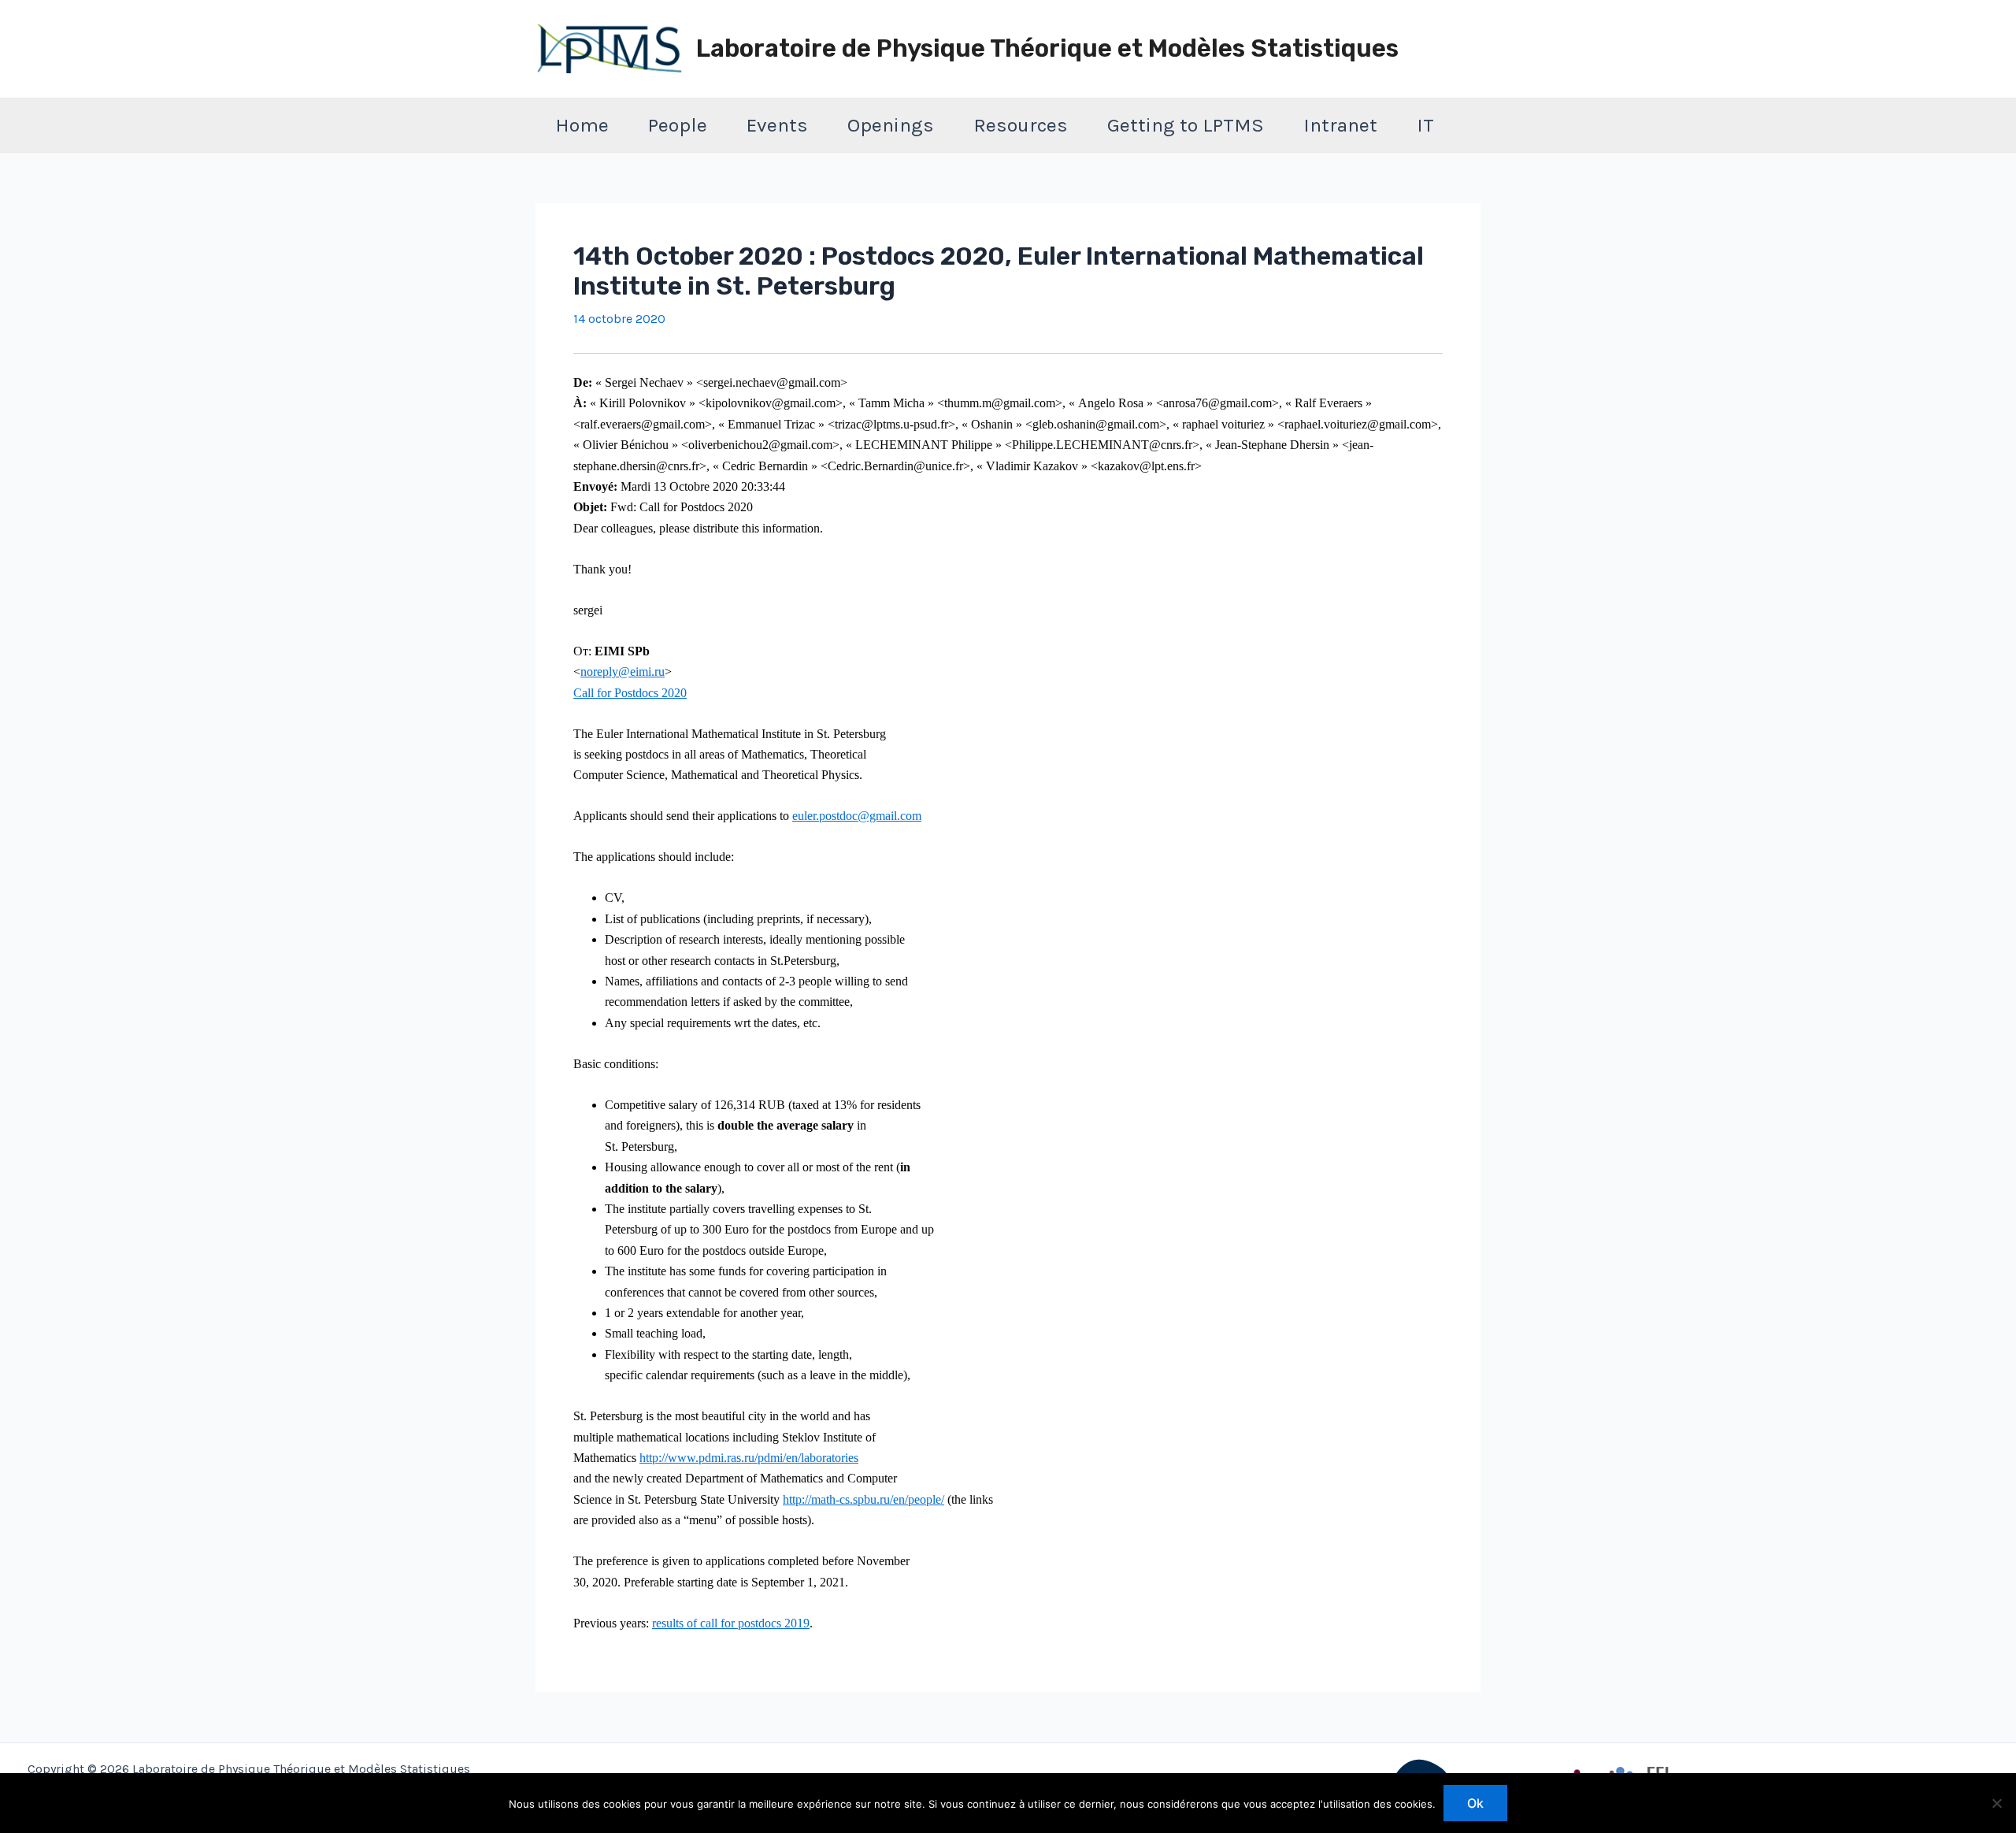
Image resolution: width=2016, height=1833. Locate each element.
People (678, 125)
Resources (1021, 125)
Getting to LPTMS (1186, 125)
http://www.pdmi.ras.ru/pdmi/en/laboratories (749, 1458)
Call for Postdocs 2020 (630, 693)
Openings (891, 125)
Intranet (1340, 125)
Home (582, 125)
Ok (1475, 1803)
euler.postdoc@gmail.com (857, 816)
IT (1425, 125)
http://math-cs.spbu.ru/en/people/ (863, 1499)
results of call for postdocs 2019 (731, 1623)
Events (777, 125)
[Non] (1996, 1803)
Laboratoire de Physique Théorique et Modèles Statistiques (1047, 48)
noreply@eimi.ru (623, 672)
